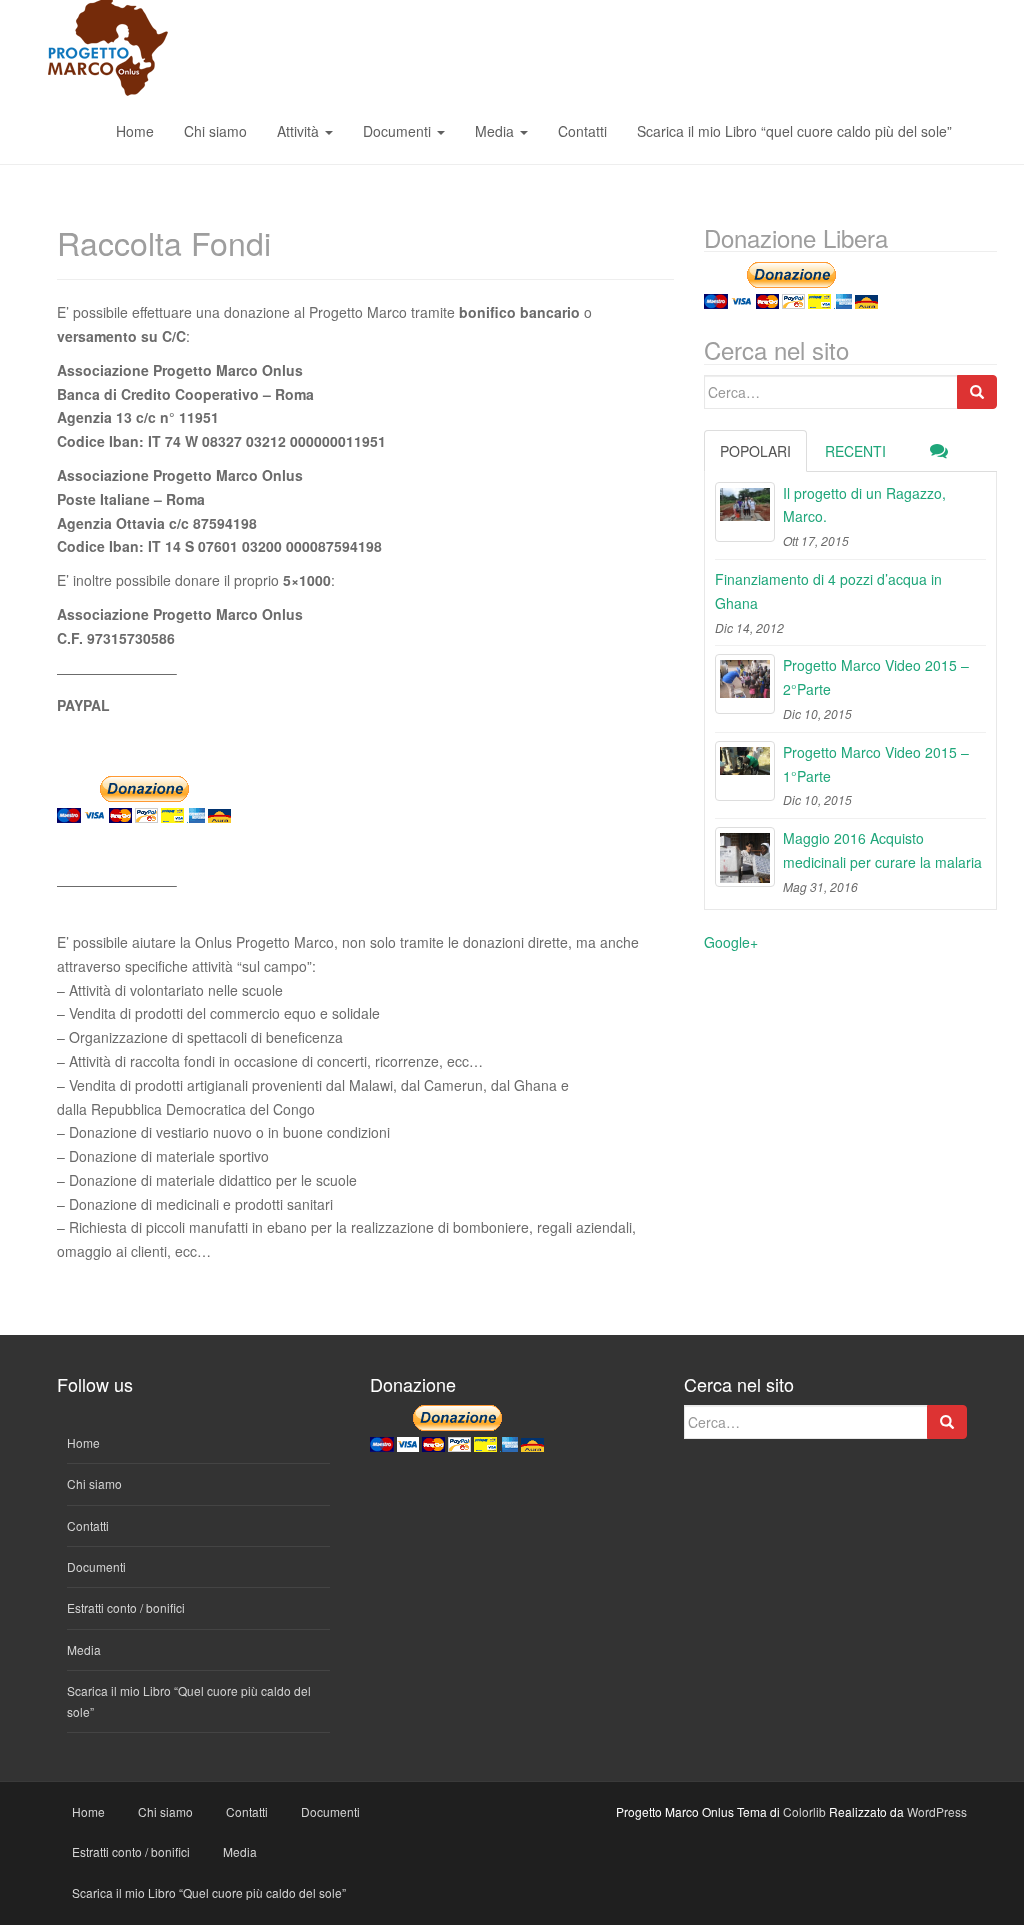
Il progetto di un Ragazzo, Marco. (864, 505)
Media (496, 131)
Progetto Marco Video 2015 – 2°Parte (876, 677)
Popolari (755, 451)
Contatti (582, 131)
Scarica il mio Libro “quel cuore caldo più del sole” (794, 131)
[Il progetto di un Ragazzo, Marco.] (745, 512)
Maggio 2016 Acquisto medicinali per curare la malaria (882, 850)
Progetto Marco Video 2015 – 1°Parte (876, 764)
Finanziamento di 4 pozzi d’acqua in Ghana (828, 591)
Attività (300, 131)
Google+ (731, 942)
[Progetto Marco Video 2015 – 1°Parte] (745, 771)
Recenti (855, 451)
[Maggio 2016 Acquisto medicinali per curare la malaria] (745, 857)
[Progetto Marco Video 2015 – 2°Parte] (745, 684)
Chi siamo (215, 131)
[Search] (977, 392)
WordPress (937, 1811)
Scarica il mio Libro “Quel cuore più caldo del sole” (209, 1892)
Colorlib (804, 1811)
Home (135, 131)
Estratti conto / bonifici (126, 1607)
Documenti (399, 131)
